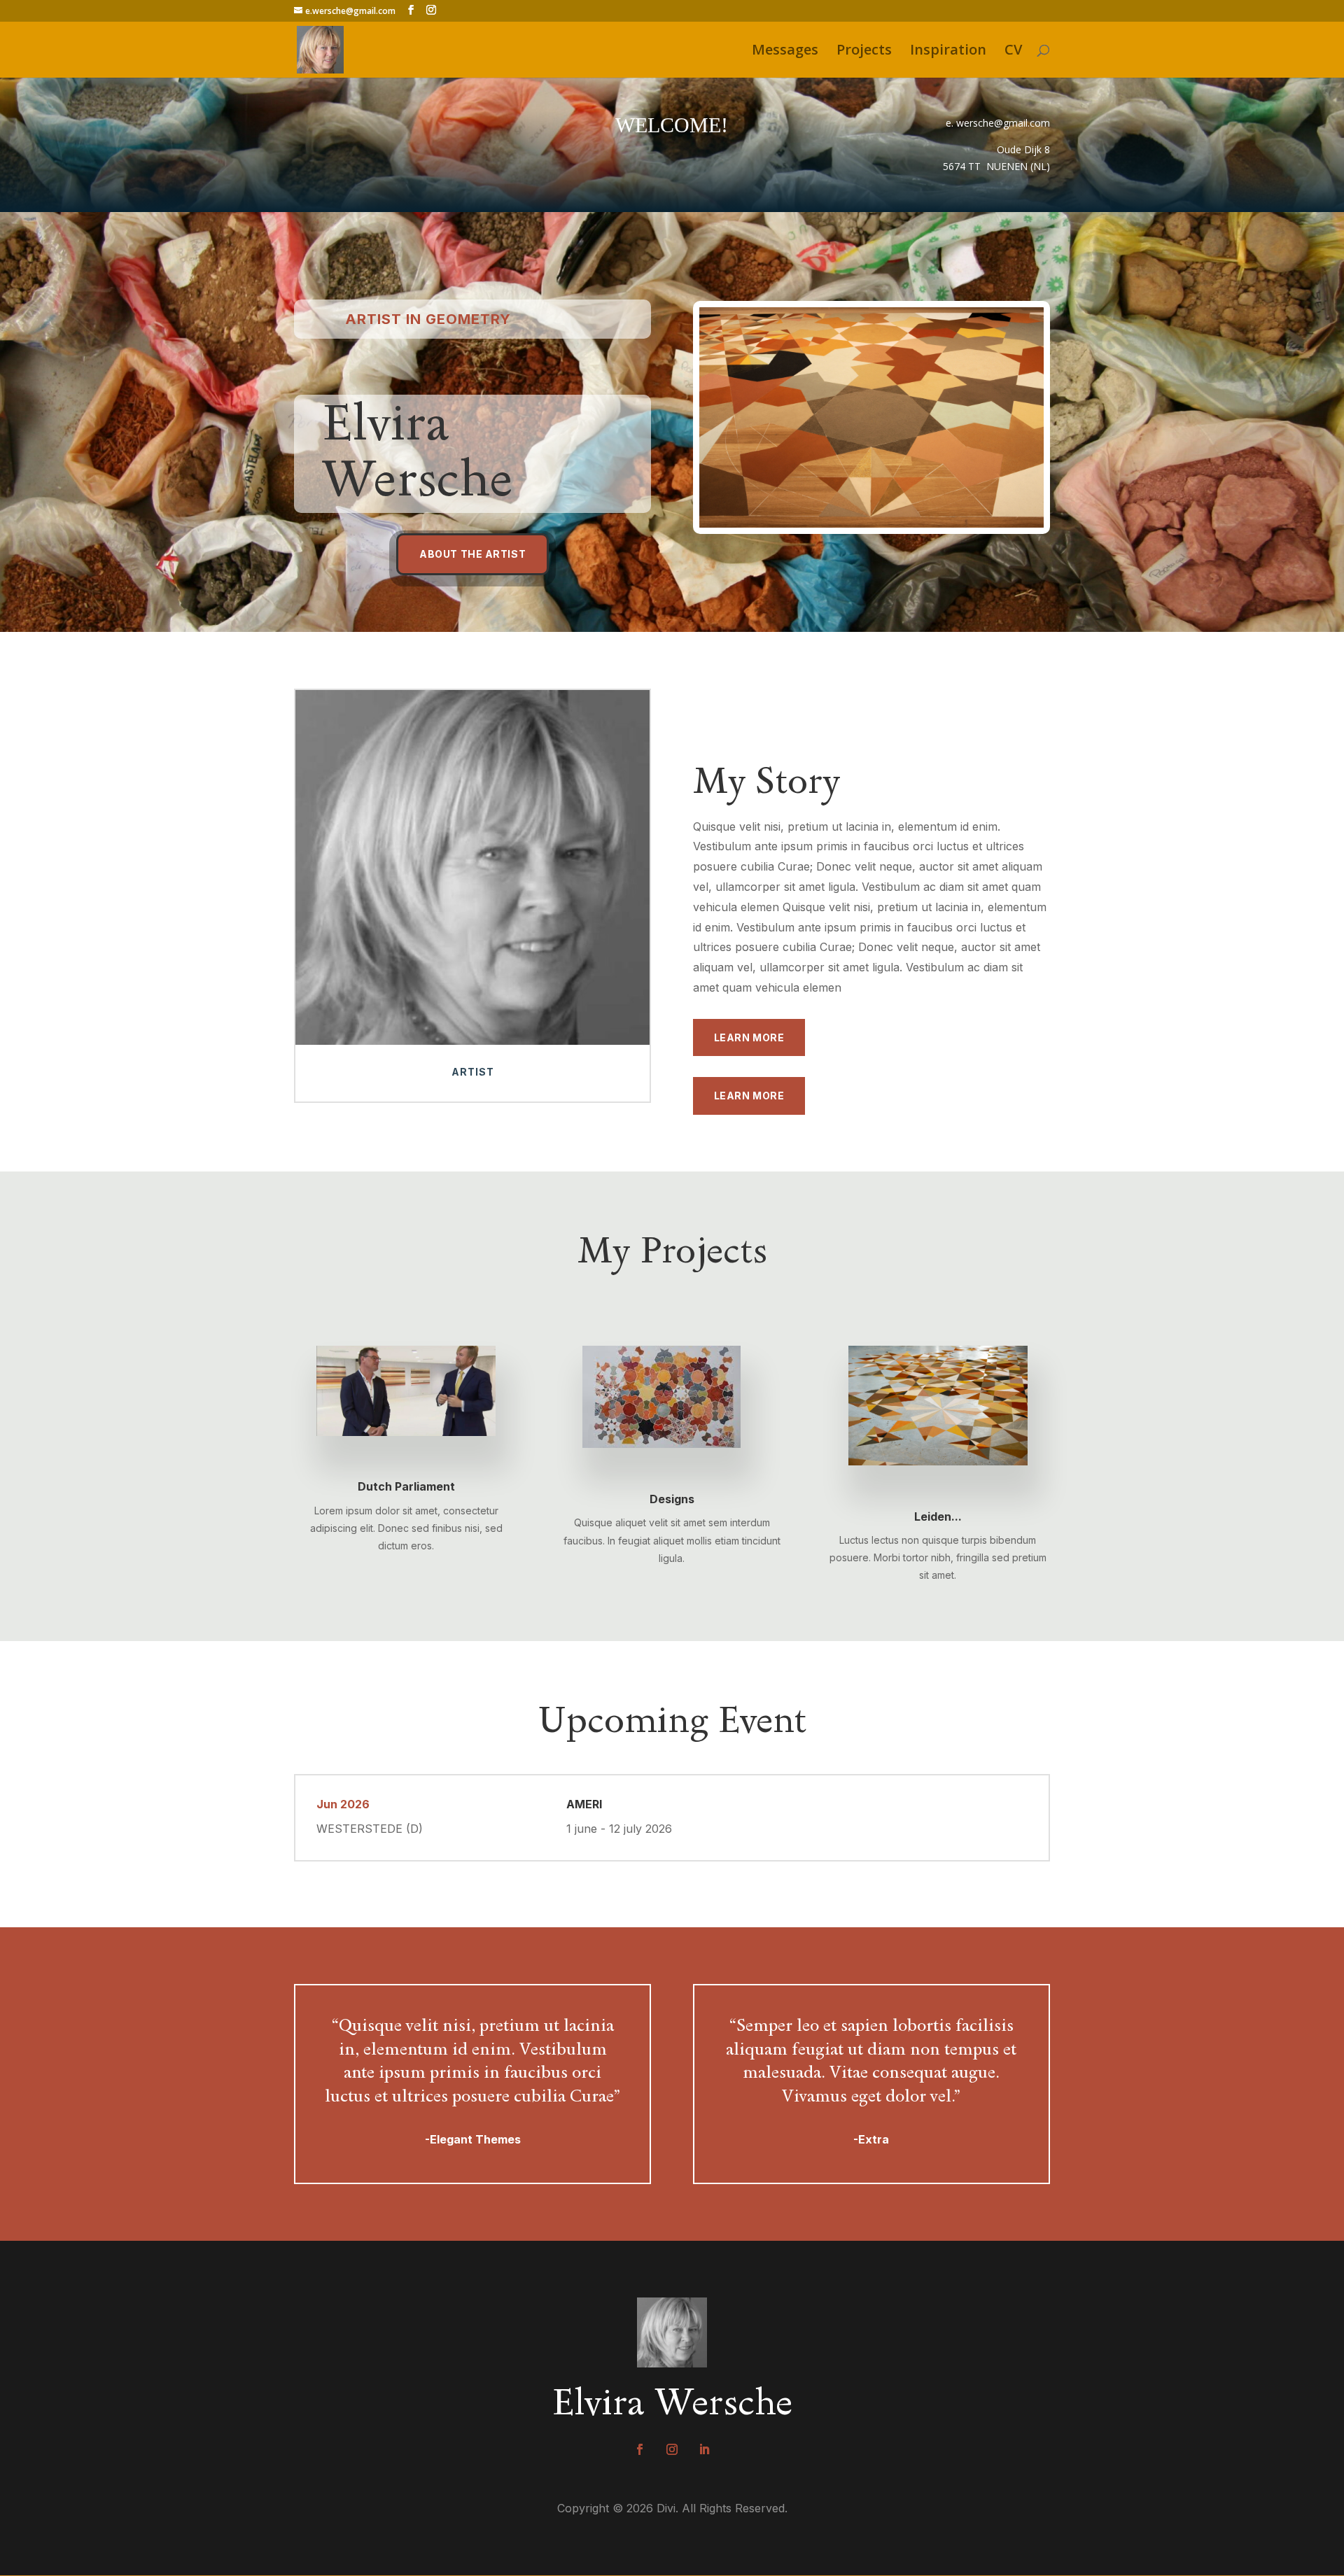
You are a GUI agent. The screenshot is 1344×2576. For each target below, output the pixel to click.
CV (1013, 52)
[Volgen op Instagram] (672, 2449)
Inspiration (948, 52)
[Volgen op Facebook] (640, 2449)
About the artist (472, 554)
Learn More (749, 1037)
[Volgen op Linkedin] (704, 2449)
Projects (864, 52)
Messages (785, 52)
